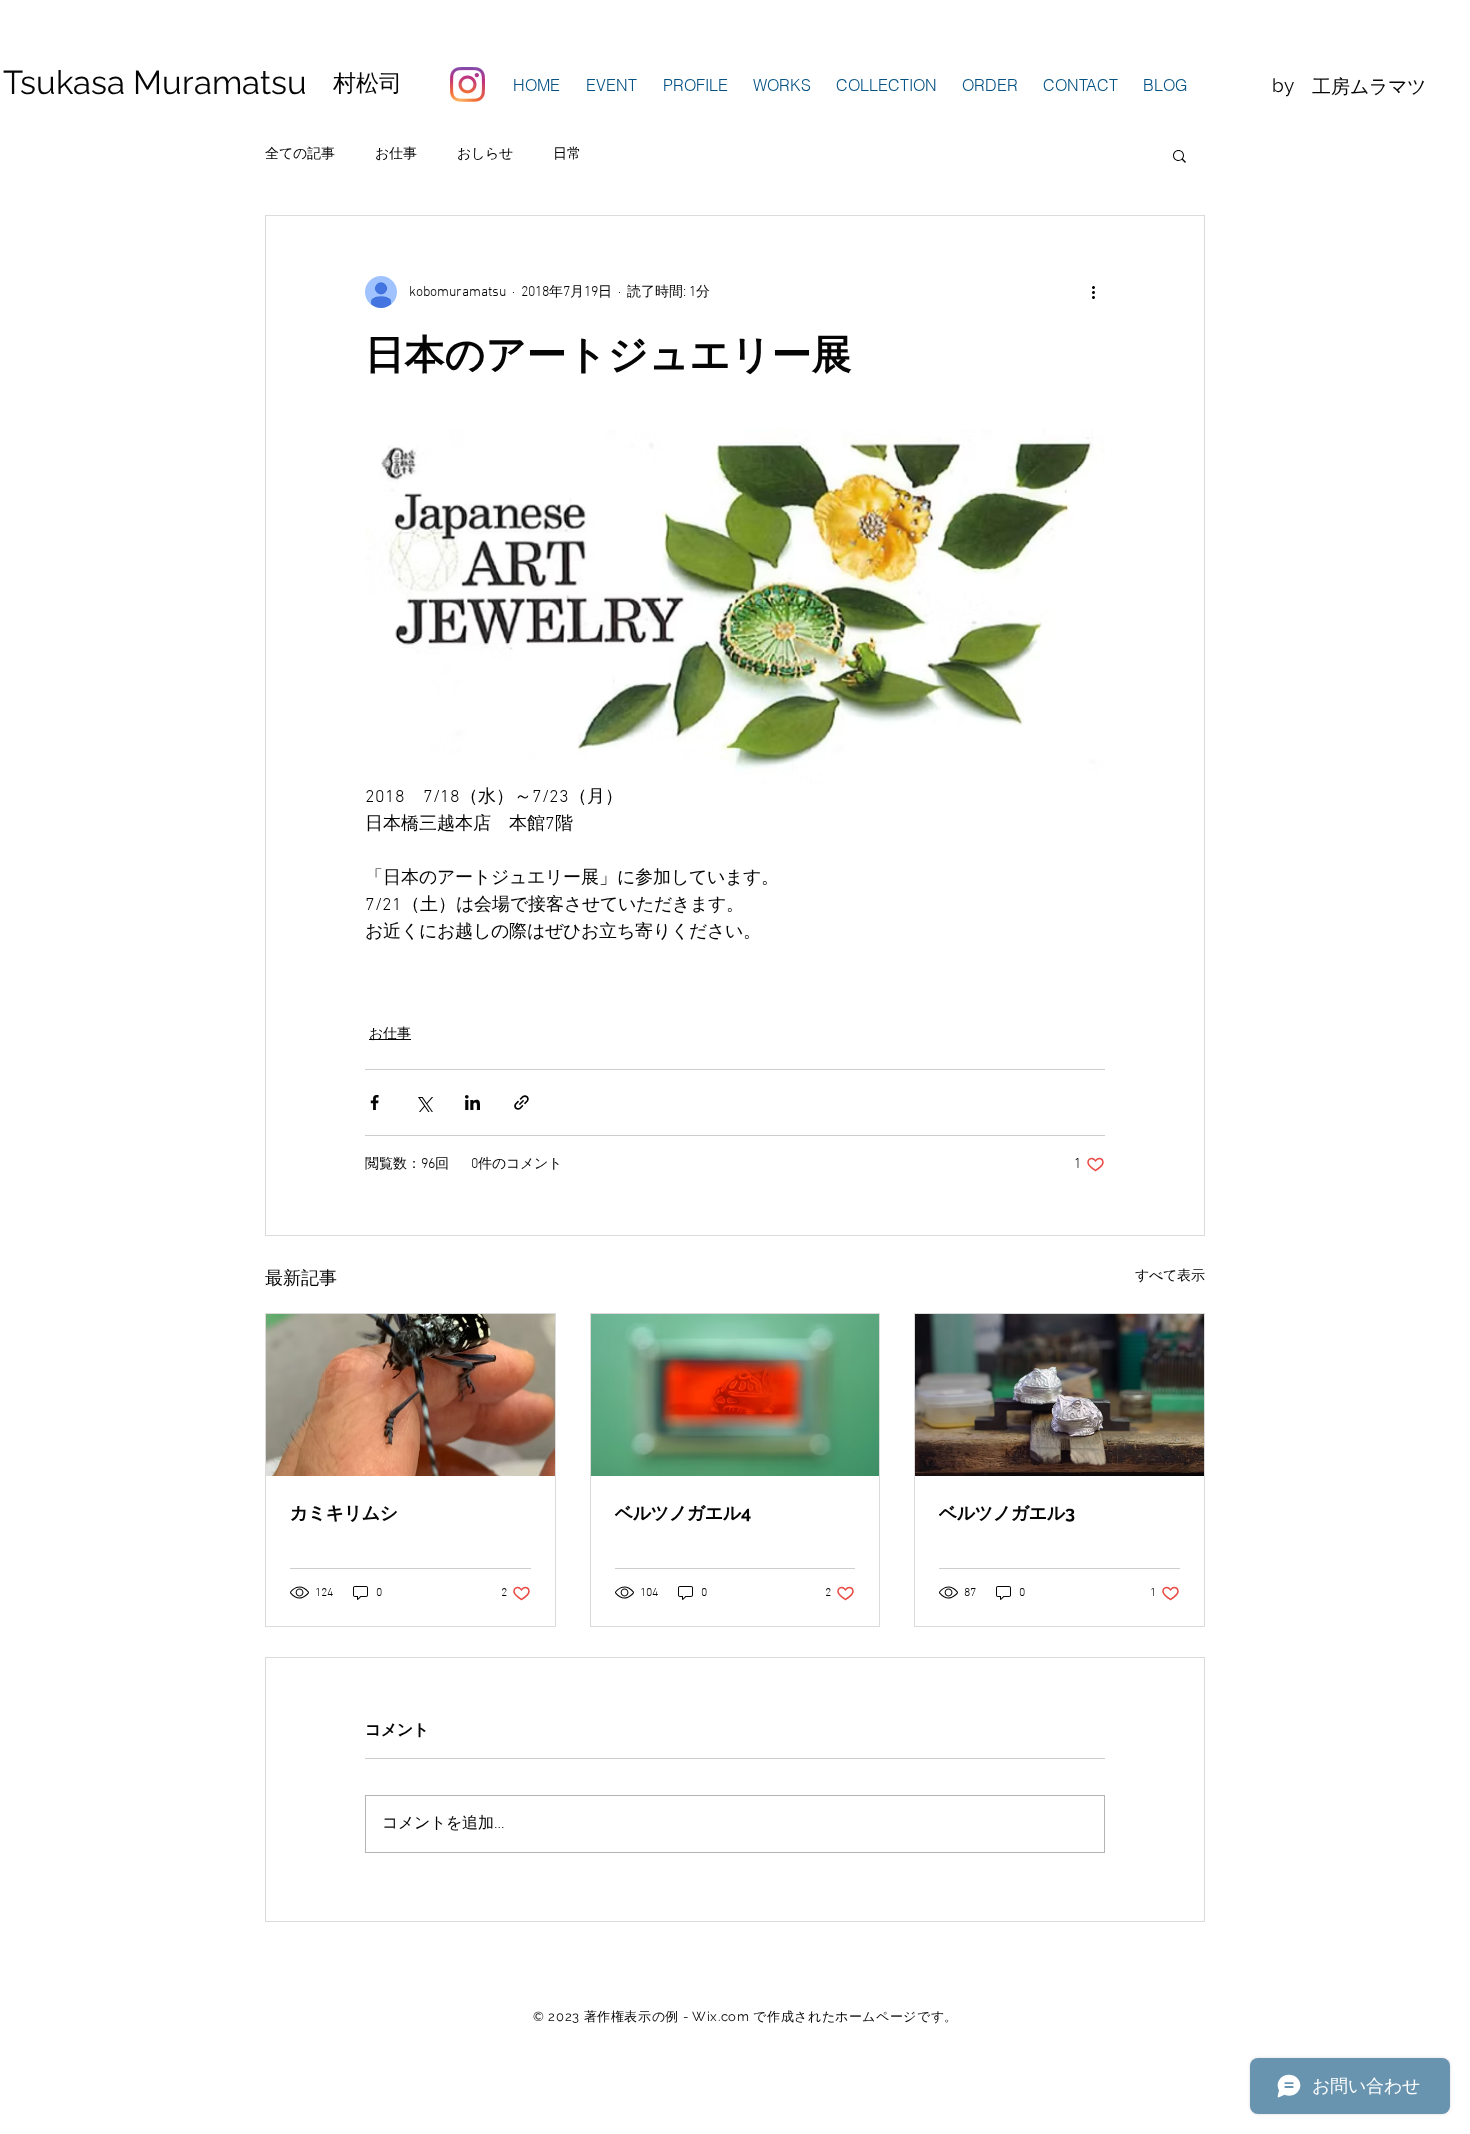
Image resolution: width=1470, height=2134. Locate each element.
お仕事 (396, 154)
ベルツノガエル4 (683, 1512)
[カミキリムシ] (410, 1395)
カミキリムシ (344, 1512)
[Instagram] (467, 84)
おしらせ (485, 154)
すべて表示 (1170, 1276)
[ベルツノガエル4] (735, 1395)
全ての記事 (300, 154)
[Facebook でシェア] (374, 1102)
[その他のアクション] (1093, 292)
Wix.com (721, 2016)
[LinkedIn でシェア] (472, 1102)
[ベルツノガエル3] (1059, 1395)
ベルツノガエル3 (1007, 1512)
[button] (695, 85)
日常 (567, 154)
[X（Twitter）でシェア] (423, 1102)
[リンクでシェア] (521, 1102)
